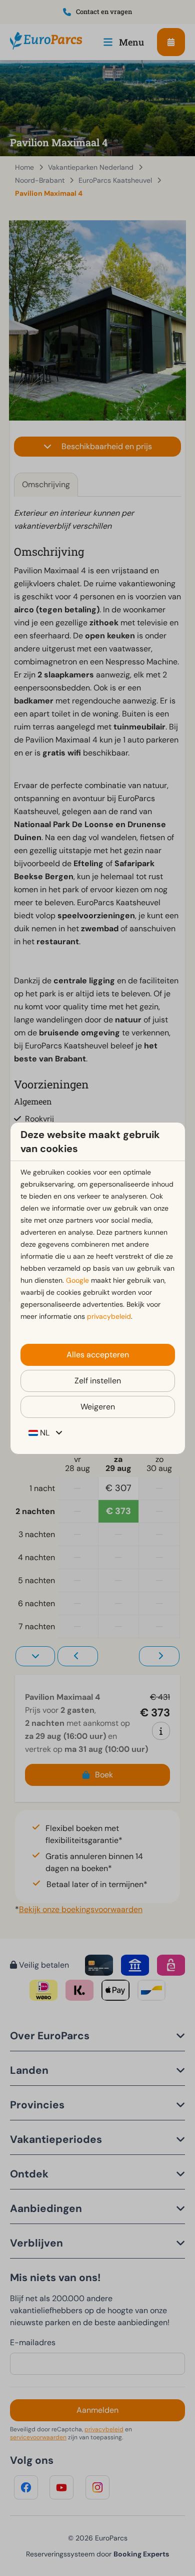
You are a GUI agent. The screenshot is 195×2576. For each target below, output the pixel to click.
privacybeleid (109, 1316)
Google (77, 1280)
